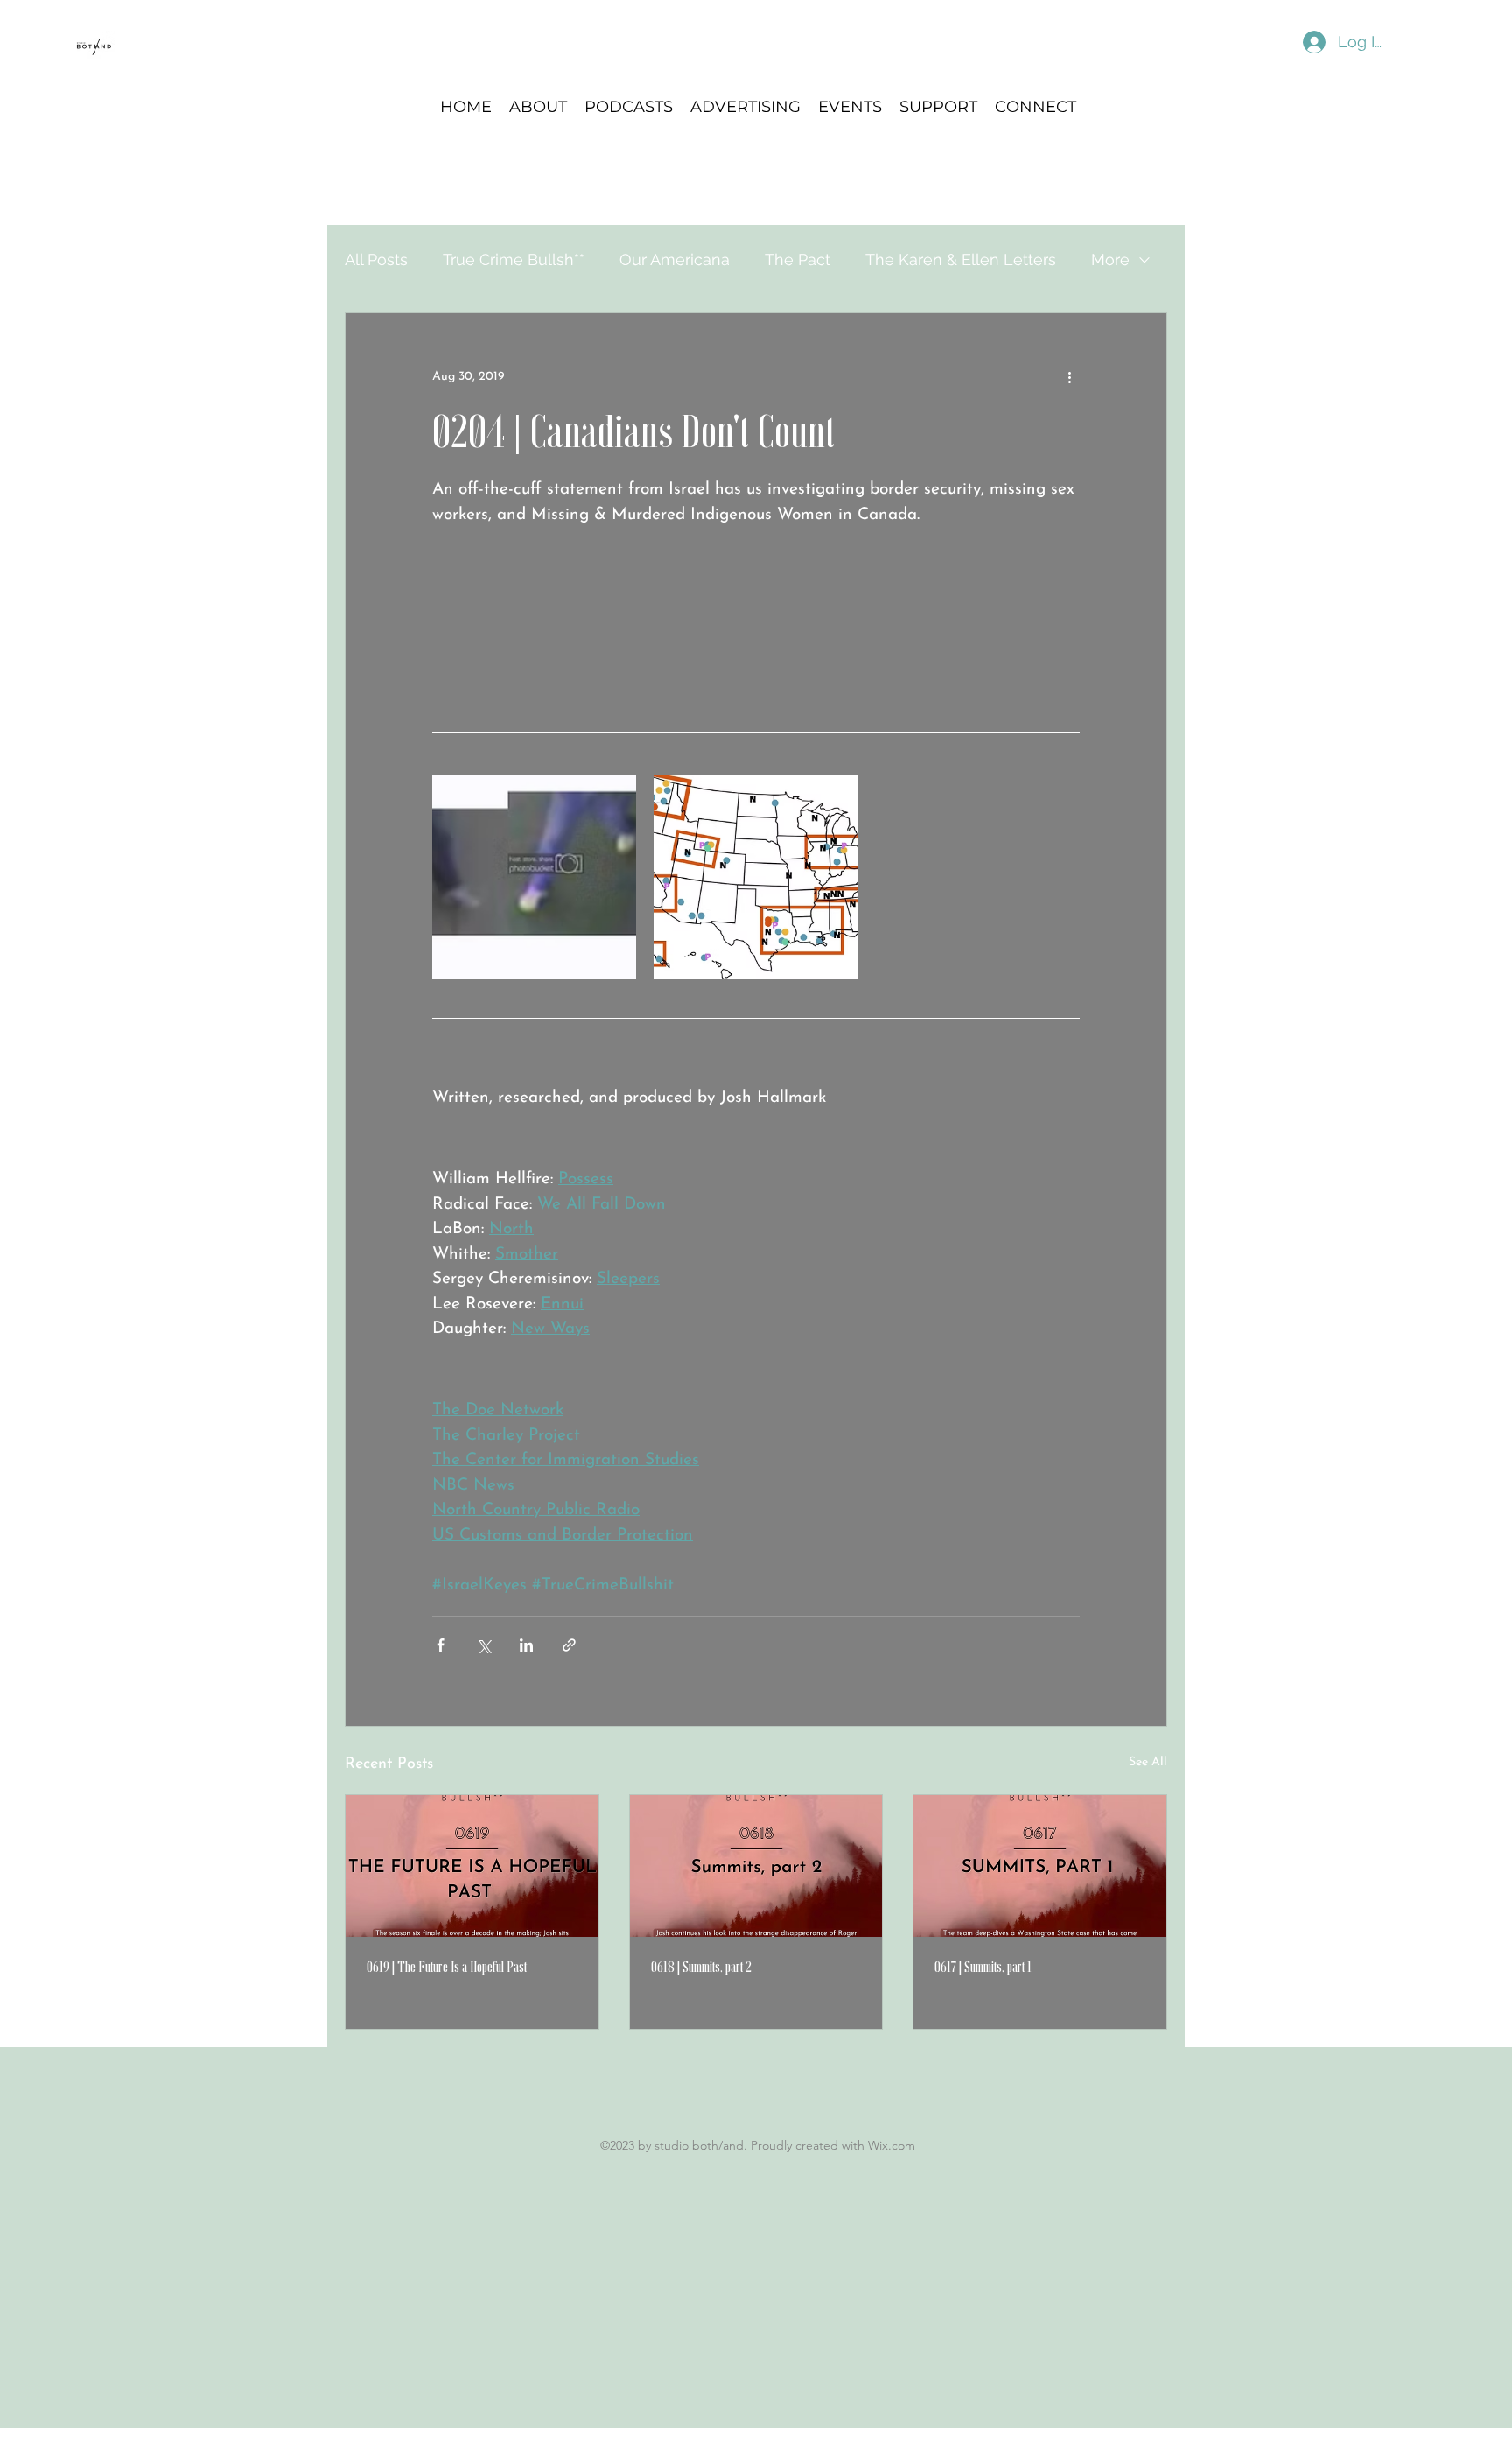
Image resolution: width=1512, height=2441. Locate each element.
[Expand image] (534, 877)
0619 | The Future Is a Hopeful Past (447, 1967)
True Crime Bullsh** (514, 260)
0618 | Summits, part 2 (701, 1967)
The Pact (798, 260)
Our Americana (675, 260)
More (1110, 260)
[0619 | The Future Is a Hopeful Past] (472, 1866)
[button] (629, 106)
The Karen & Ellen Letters (961, 260)
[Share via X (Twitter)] (483, 1645)
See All (1148, 1762)
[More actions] (1069, 376)
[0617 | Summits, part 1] (1040, 1866)
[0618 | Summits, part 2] (756, 1866)
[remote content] (756, 617)
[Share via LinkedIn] (526, 1645)
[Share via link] (569, 1645)
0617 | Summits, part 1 (983, 1967)
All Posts (376, 260)
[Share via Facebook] (441, 1645)
